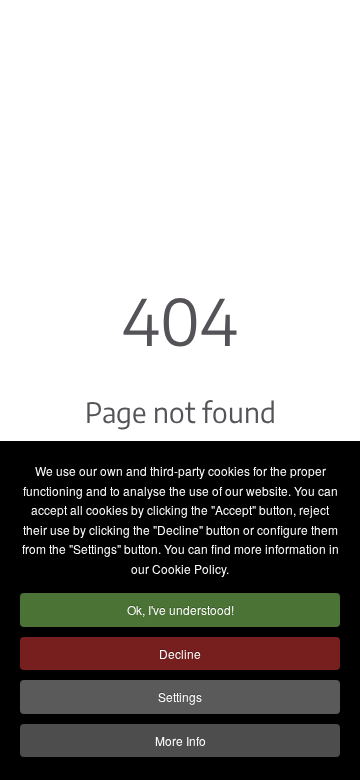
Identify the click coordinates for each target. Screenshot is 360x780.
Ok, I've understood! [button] (180, 609)
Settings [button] (180, 696)
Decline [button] (180, 653)
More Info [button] (180, 740)
